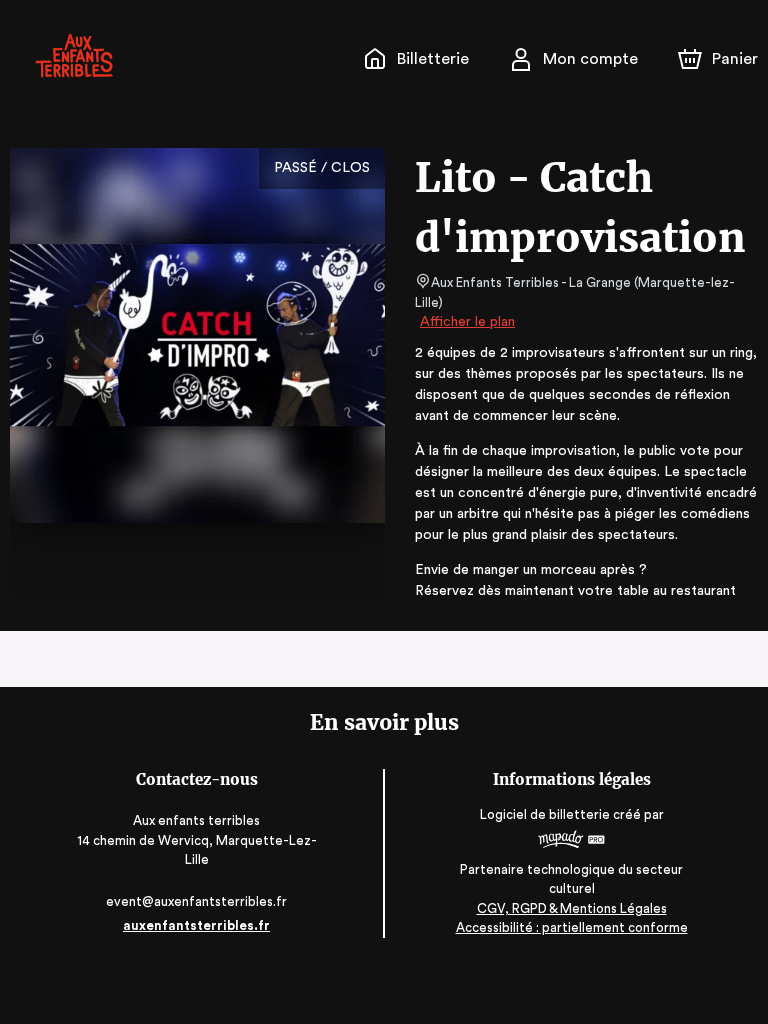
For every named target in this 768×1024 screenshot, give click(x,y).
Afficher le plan (467, 322)
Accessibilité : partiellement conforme (572, 927)
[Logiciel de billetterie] (571, 842)
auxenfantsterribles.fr (196, 925)
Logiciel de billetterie (545, 814)
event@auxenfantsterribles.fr (196, 901)
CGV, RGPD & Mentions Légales (572, 908)
